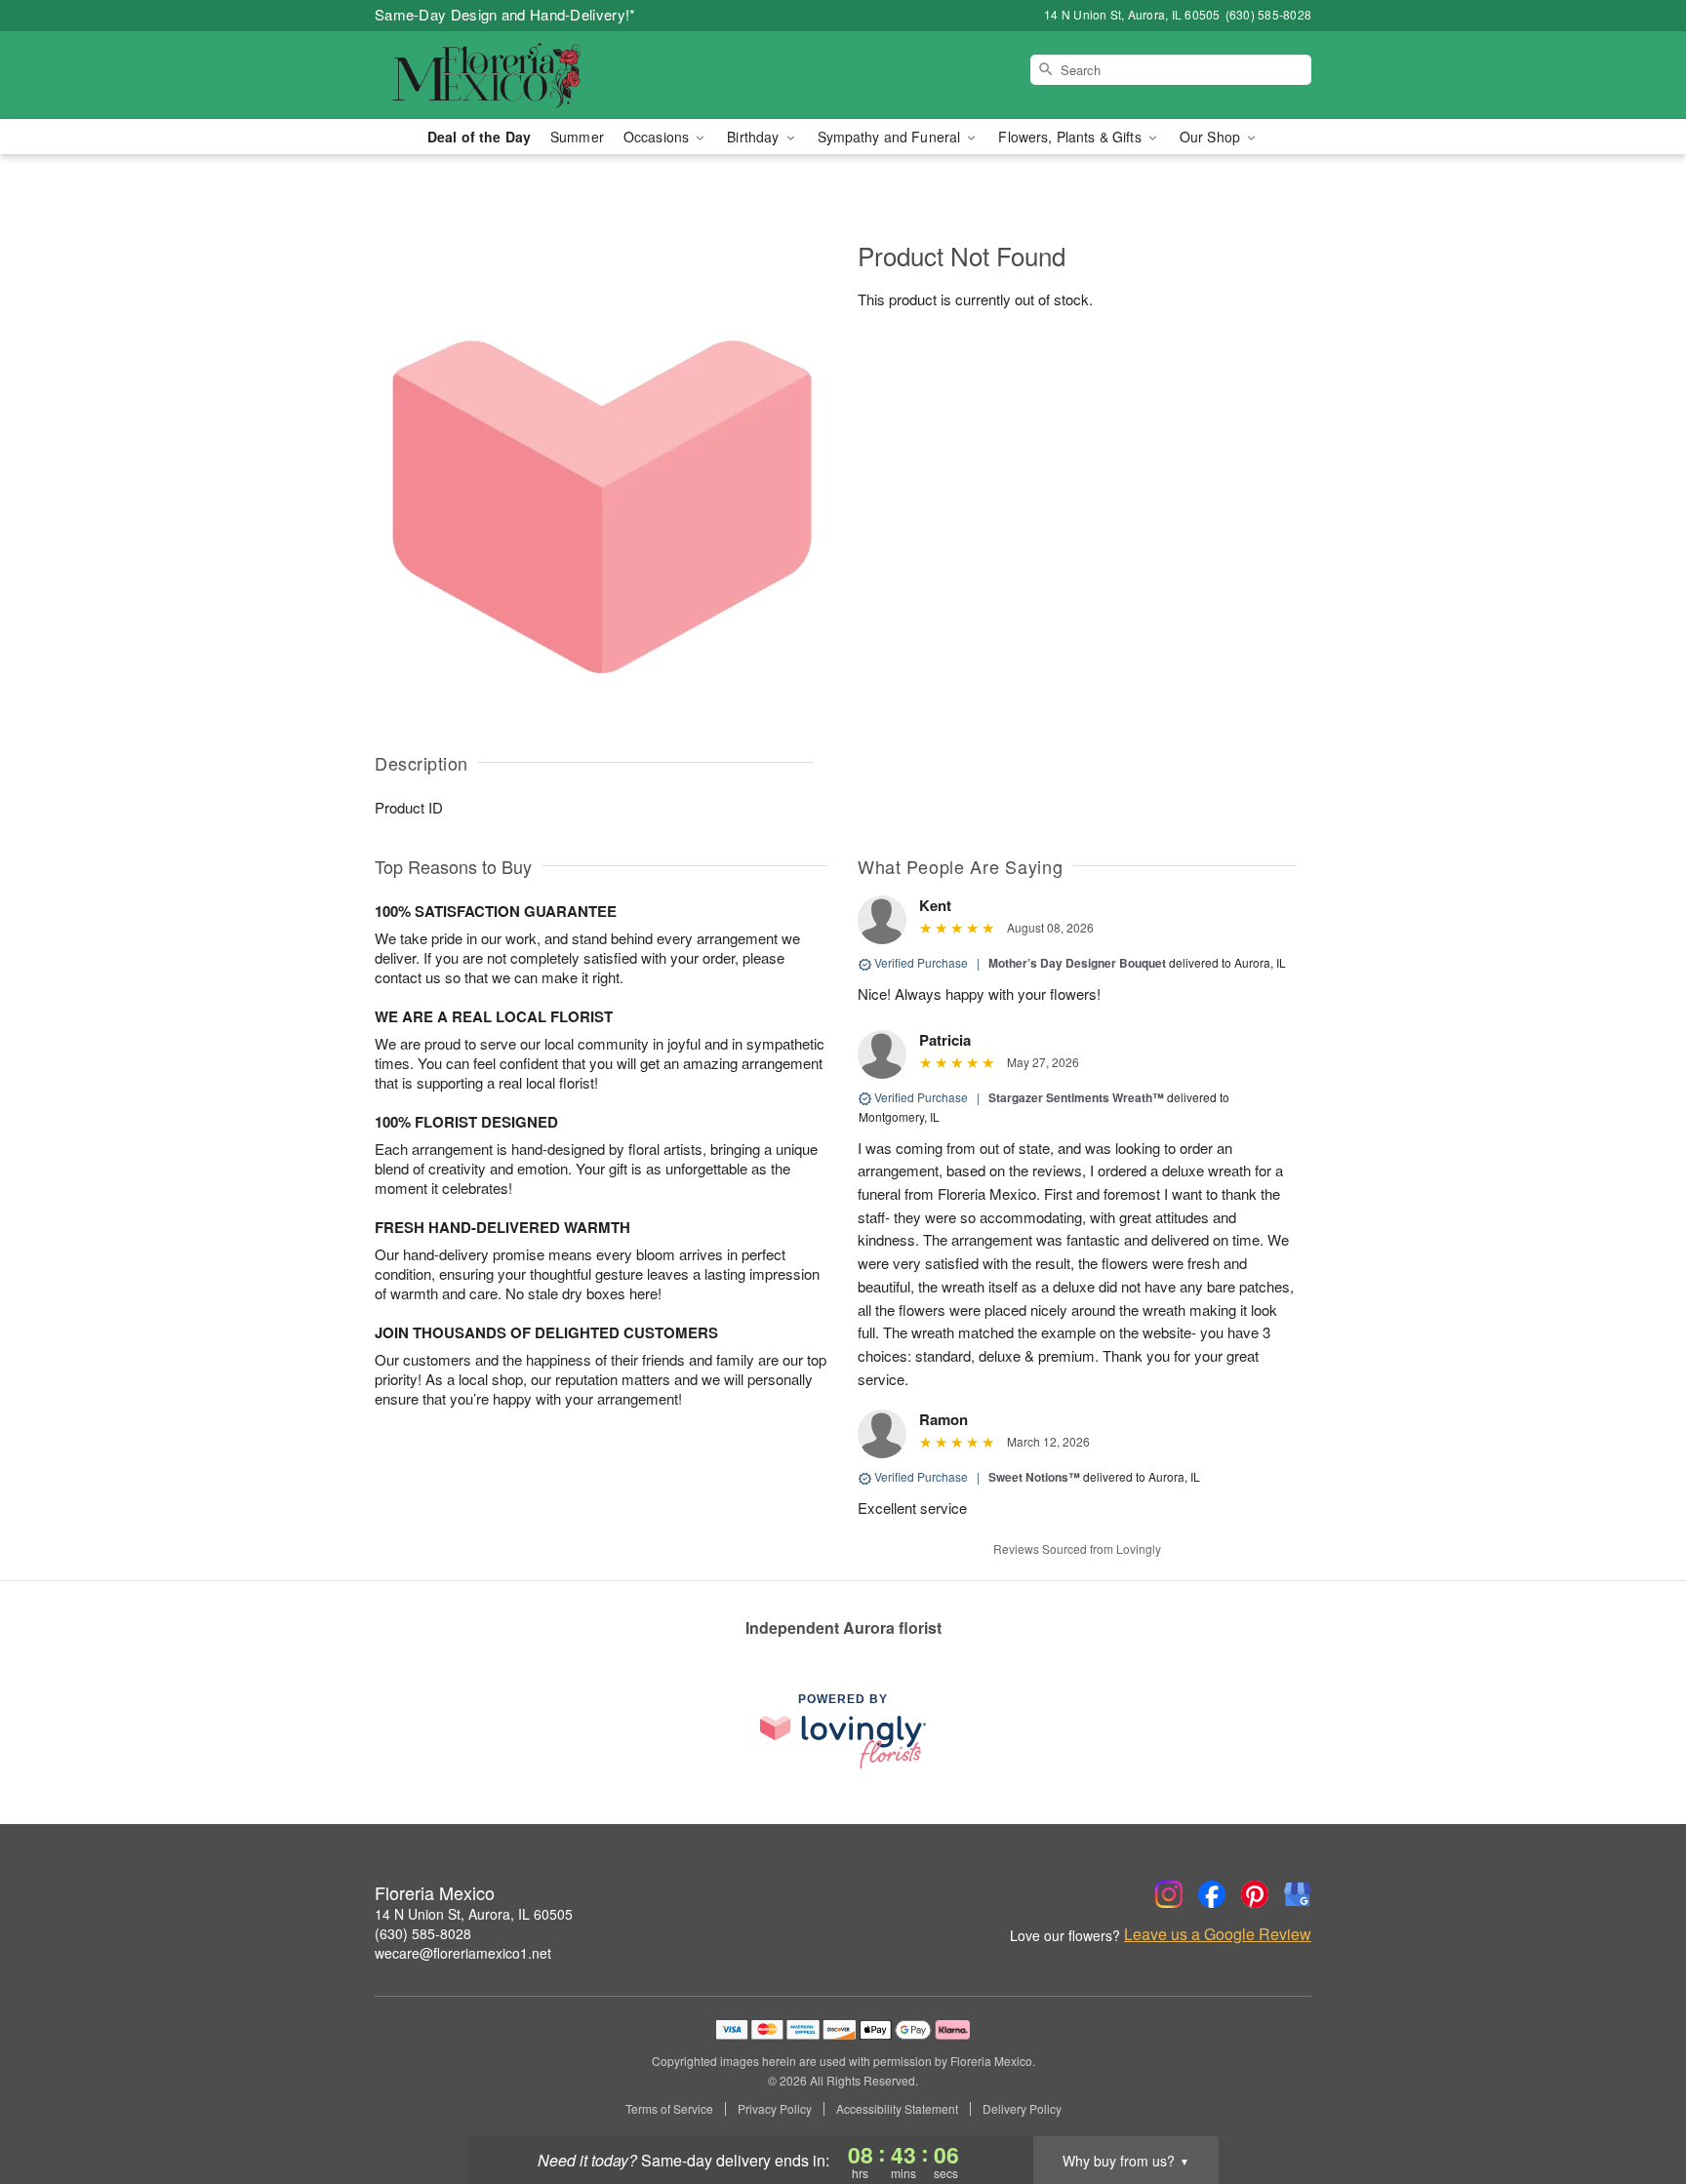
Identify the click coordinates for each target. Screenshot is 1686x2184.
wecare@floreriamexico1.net (463, 1953)
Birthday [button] (755, 137)
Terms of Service (669, 2109)
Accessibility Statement (897, 2109)
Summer (577, 137)
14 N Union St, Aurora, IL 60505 (474, 1914)
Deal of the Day (479, 137)
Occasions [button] (658, 137)
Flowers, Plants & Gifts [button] (1071, 137)
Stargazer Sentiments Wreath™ (1076, 1097)
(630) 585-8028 (423, 1933)
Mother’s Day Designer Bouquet (1077, 963)
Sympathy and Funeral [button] (891, 137)
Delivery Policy (1022, 2109)
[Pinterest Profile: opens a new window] (1255, 1894)
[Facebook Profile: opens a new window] (1212, 1894)
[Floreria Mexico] (515, 75)
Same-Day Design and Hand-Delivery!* (505, 14)
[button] (1635, 2101)
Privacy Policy (775, 2109)
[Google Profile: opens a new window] (1298, 1894)
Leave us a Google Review (1218, 1934)
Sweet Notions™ (1034, 1477)
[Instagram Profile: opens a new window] (1169, 1894)
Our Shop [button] (1212, 137)
